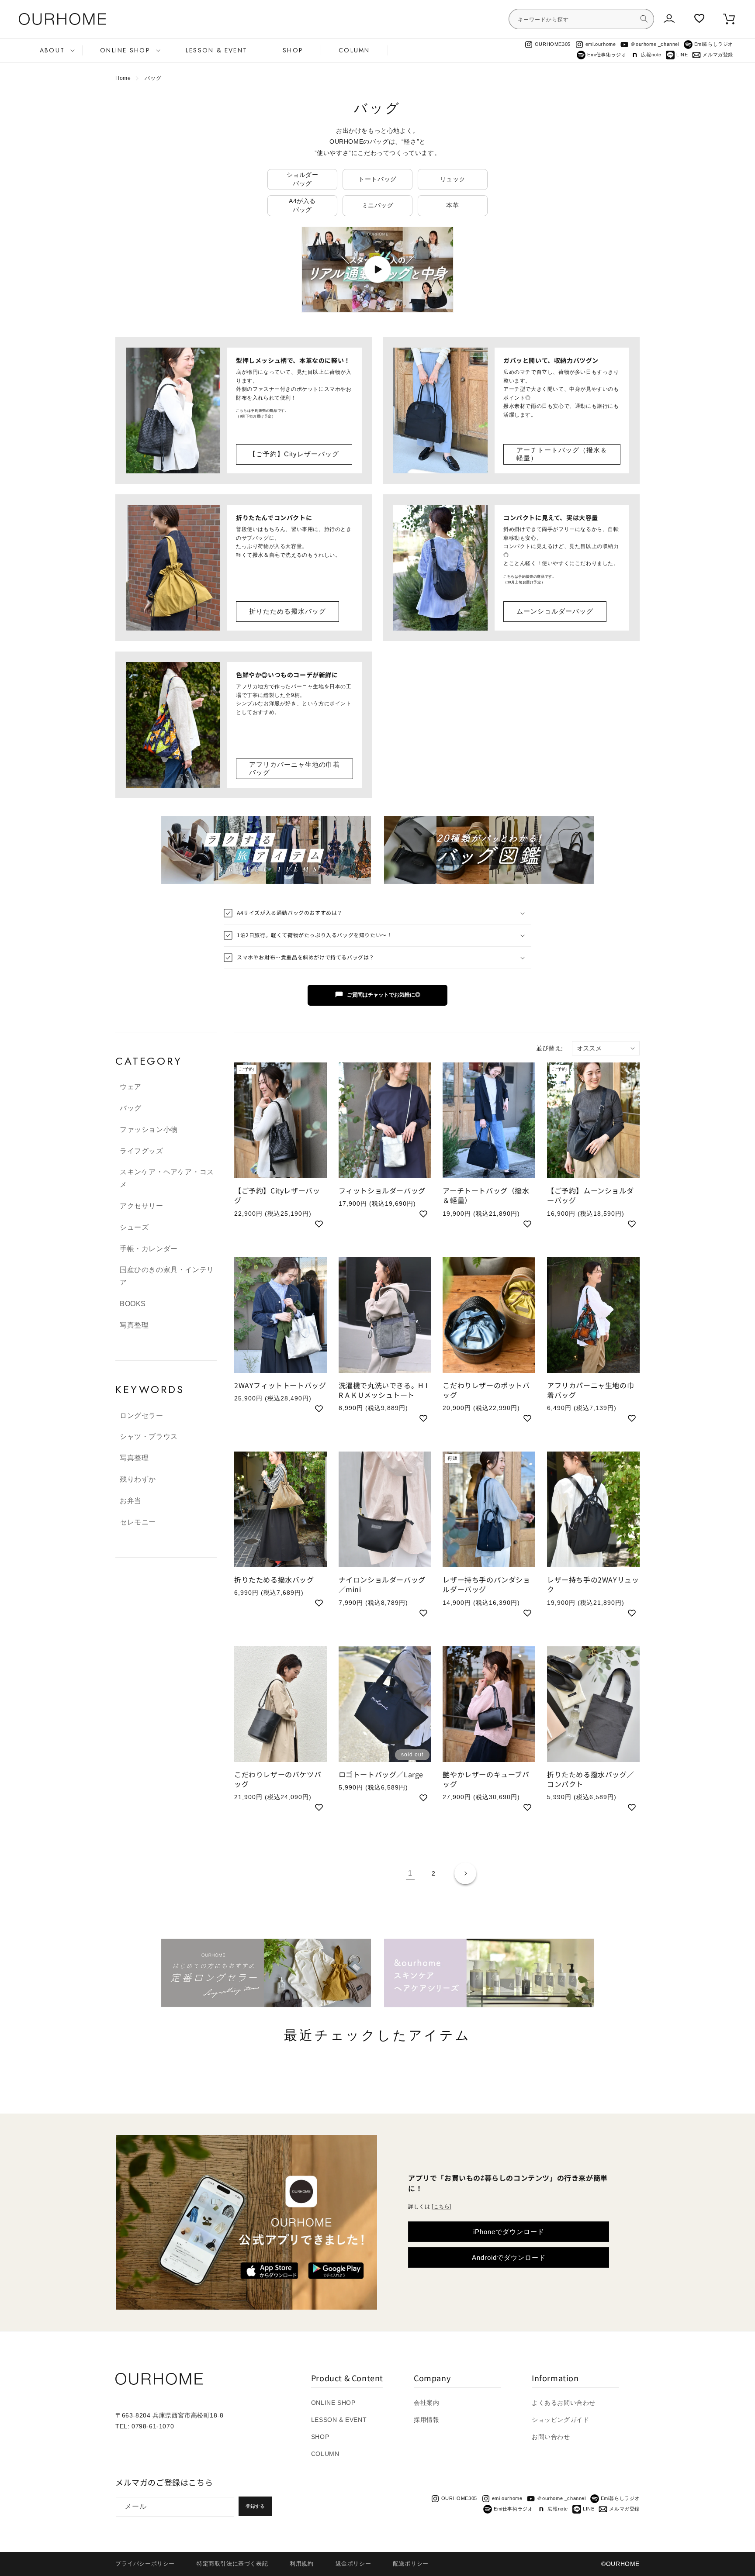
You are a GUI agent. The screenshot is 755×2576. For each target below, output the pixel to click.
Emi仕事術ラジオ (607, 55)
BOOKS (133, 1304)
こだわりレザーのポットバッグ (486, 1390)
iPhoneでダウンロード (509, 2232)
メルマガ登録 (718, 55)
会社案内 (426, 2403)
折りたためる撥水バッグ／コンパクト (590, 1779)
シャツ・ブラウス (149, 1436)
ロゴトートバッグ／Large (381, 1774)
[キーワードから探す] (644, 19)
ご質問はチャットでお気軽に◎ (384, 995)
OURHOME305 (553, 44)
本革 (452, 205)
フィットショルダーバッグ (382, 1190)
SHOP (320, 2437)
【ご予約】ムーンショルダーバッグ (590, 1195)
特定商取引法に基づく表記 (232, 2564)
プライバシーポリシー (145, 2564)
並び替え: (550, 1048)
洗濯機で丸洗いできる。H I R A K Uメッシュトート (383, 1390)
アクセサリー (142, 1206)
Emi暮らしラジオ (714, 44)
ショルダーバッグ (303, 179)
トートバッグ (377, 179)
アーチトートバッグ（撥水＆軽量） (562, 454)
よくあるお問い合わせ (564, 2403)
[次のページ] (465, 1873)
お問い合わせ (551, 2437)
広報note (651, 55)
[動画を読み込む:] (377, 270)
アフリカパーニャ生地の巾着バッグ (294, 768)
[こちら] (442, 2207)
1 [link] (410, 1873)
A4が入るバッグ (302, 205)
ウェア (131, 1087)
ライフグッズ (142, 1151)
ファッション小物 (149, 1129)
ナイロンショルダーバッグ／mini (382, 1585)
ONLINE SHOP (333, 2403)
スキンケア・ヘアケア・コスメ (167, 1178)
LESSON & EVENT (339, 2420)
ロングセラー (142, 1416)
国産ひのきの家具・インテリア (167, 1276)
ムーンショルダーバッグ (555, 611)
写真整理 (134, 1325)
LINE (682, 55)
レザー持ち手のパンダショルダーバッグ (486, 1585)
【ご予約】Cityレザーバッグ (294, 454)
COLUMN (325, 2454)
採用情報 (426, 2420)
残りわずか (138, 1479)
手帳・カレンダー (149, 1249)
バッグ (153, 78)
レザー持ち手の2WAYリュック (593, 1585)
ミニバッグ (378, 205)
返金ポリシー (353, 2564)
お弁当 (131, 1501)
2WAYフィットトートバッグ (280, 1385)
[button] (52, 50)
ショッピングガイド (560, 2420)
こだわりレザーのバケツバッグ (278, 1779)
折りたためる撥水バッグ (287, 611)
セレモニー (138, 1522)
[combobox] (581, 19)
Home (123, 78)
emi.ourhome (601, 44)
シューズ (134, 1227)
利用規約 (301, 2564)
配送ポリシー (411, 2564)
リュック (453, 179)
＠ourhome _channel (655, 44)
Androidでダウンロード (509, 2257)
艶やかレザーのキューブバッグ (486, 1779)
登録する (255, 2506)
